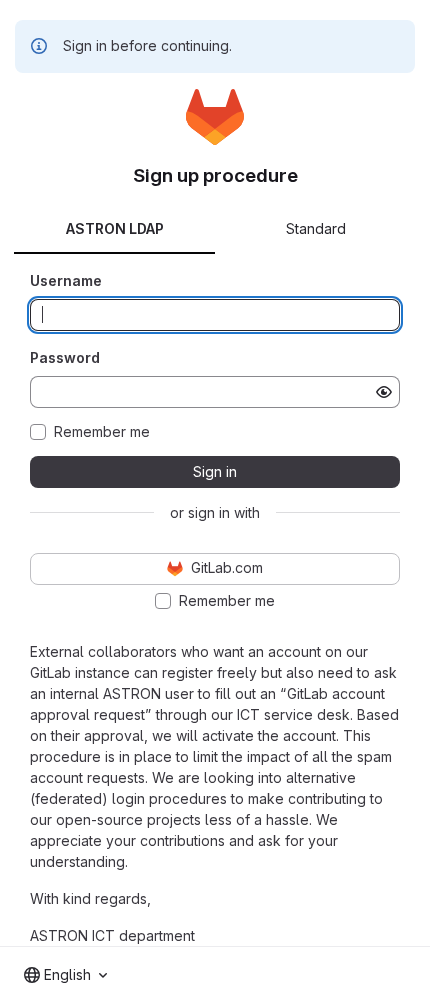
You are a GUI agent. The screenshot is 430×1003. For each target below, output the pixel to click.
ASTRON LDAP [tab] (115, 228)
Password (65, 357)
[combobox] (65, 975)
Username (66, 280)
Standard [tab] (316, 228)
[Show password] (384, 392)
